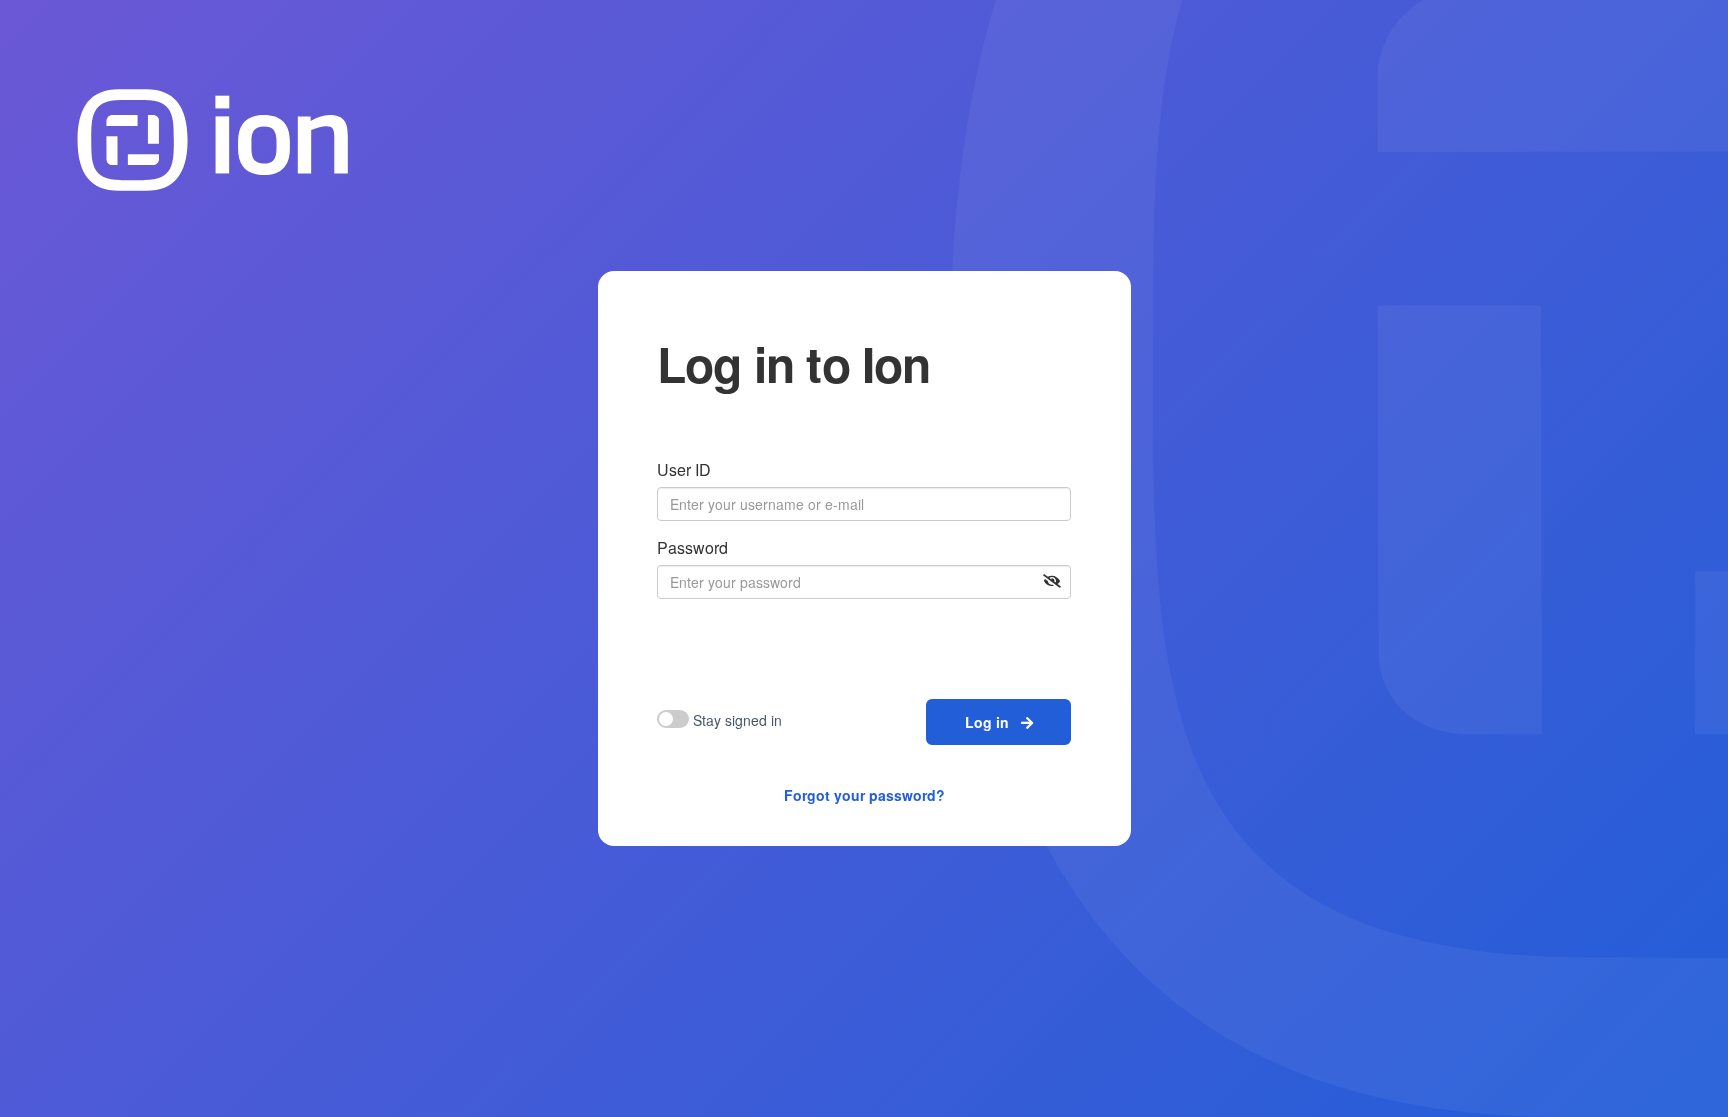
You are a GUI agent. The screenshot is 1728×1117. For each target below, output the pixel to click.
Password (692, 547)
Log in (993, 722)
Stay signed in (737, 720)
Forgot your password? (864, 795)
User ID (684, 469)
